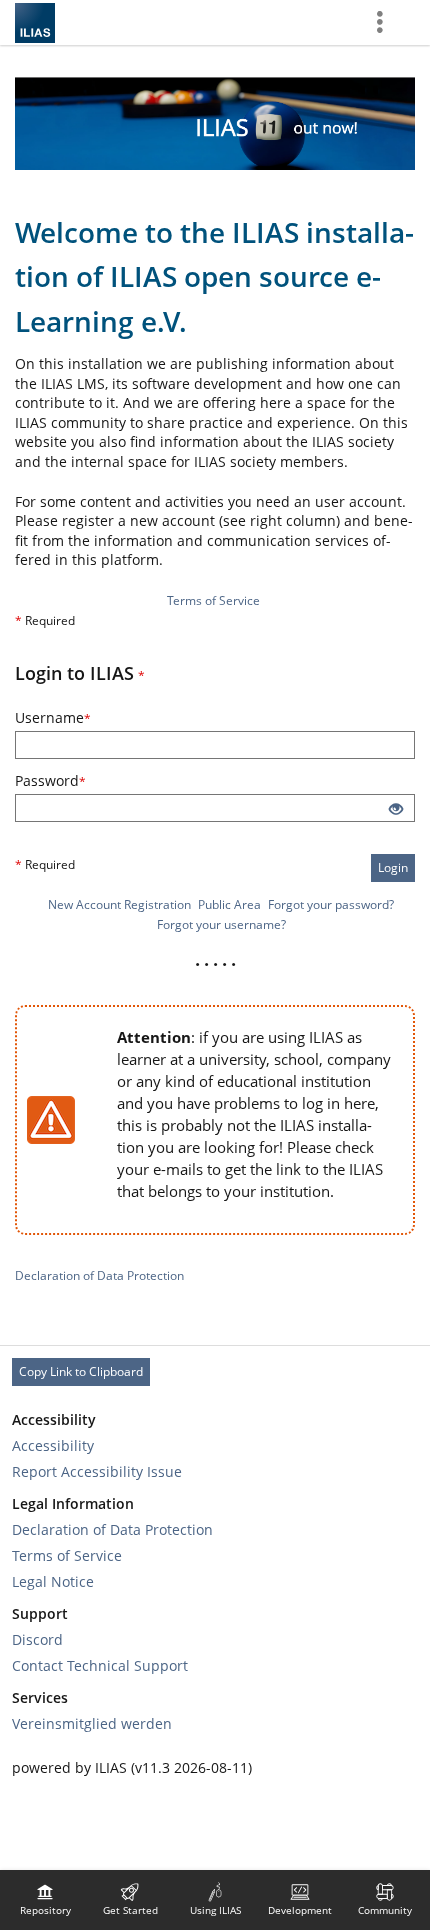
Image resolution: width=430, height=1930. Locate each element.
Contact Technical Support (100, 1665)
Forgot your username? (221, 924)
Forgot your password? (331, 904)
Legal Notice (53, 1581)
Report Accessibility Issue (97, 1471)
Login (393, 867)
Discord (37, 1639)
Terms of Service (213, 600)
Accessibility (53, 1445)
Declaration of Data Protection (99, 1275)
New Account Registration (119, 904)
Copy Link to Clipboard (81, 1371)
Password (77, 780)
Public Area (229, 904)
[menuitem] (45, 1900)
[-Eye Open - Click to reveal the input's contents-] (396, 810)
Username (80, 717)
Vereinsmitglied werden (92, 1723)
